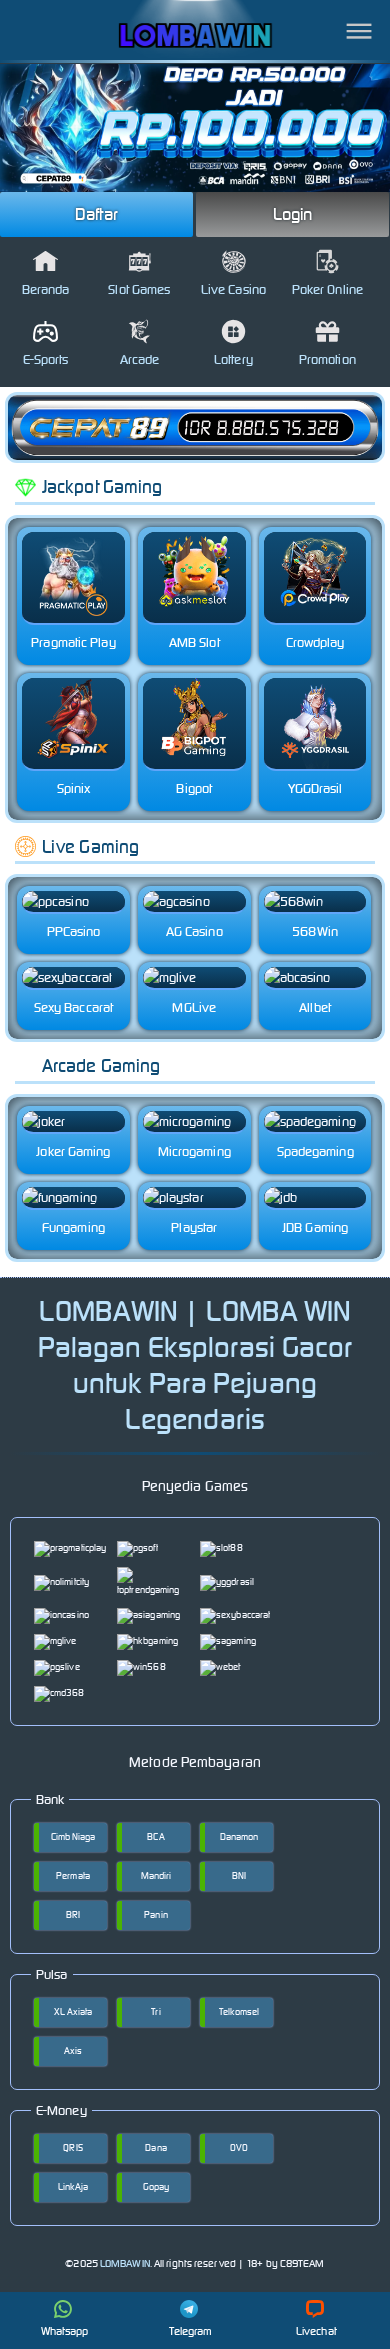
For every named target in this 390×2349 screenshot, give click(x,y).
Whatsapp (65, 2331)
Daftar (97, 214)
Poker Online (327, 289)
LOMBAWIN (125, 2263)
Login (293, 214)
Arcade (140, 359)
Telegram (191, 2331)
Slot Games (139, 289)
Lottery (233, 359)
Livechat (316, 2331)
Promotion (327, 359)
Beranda (46, 289)
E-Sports (46, 359)
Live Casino (233, 289)
